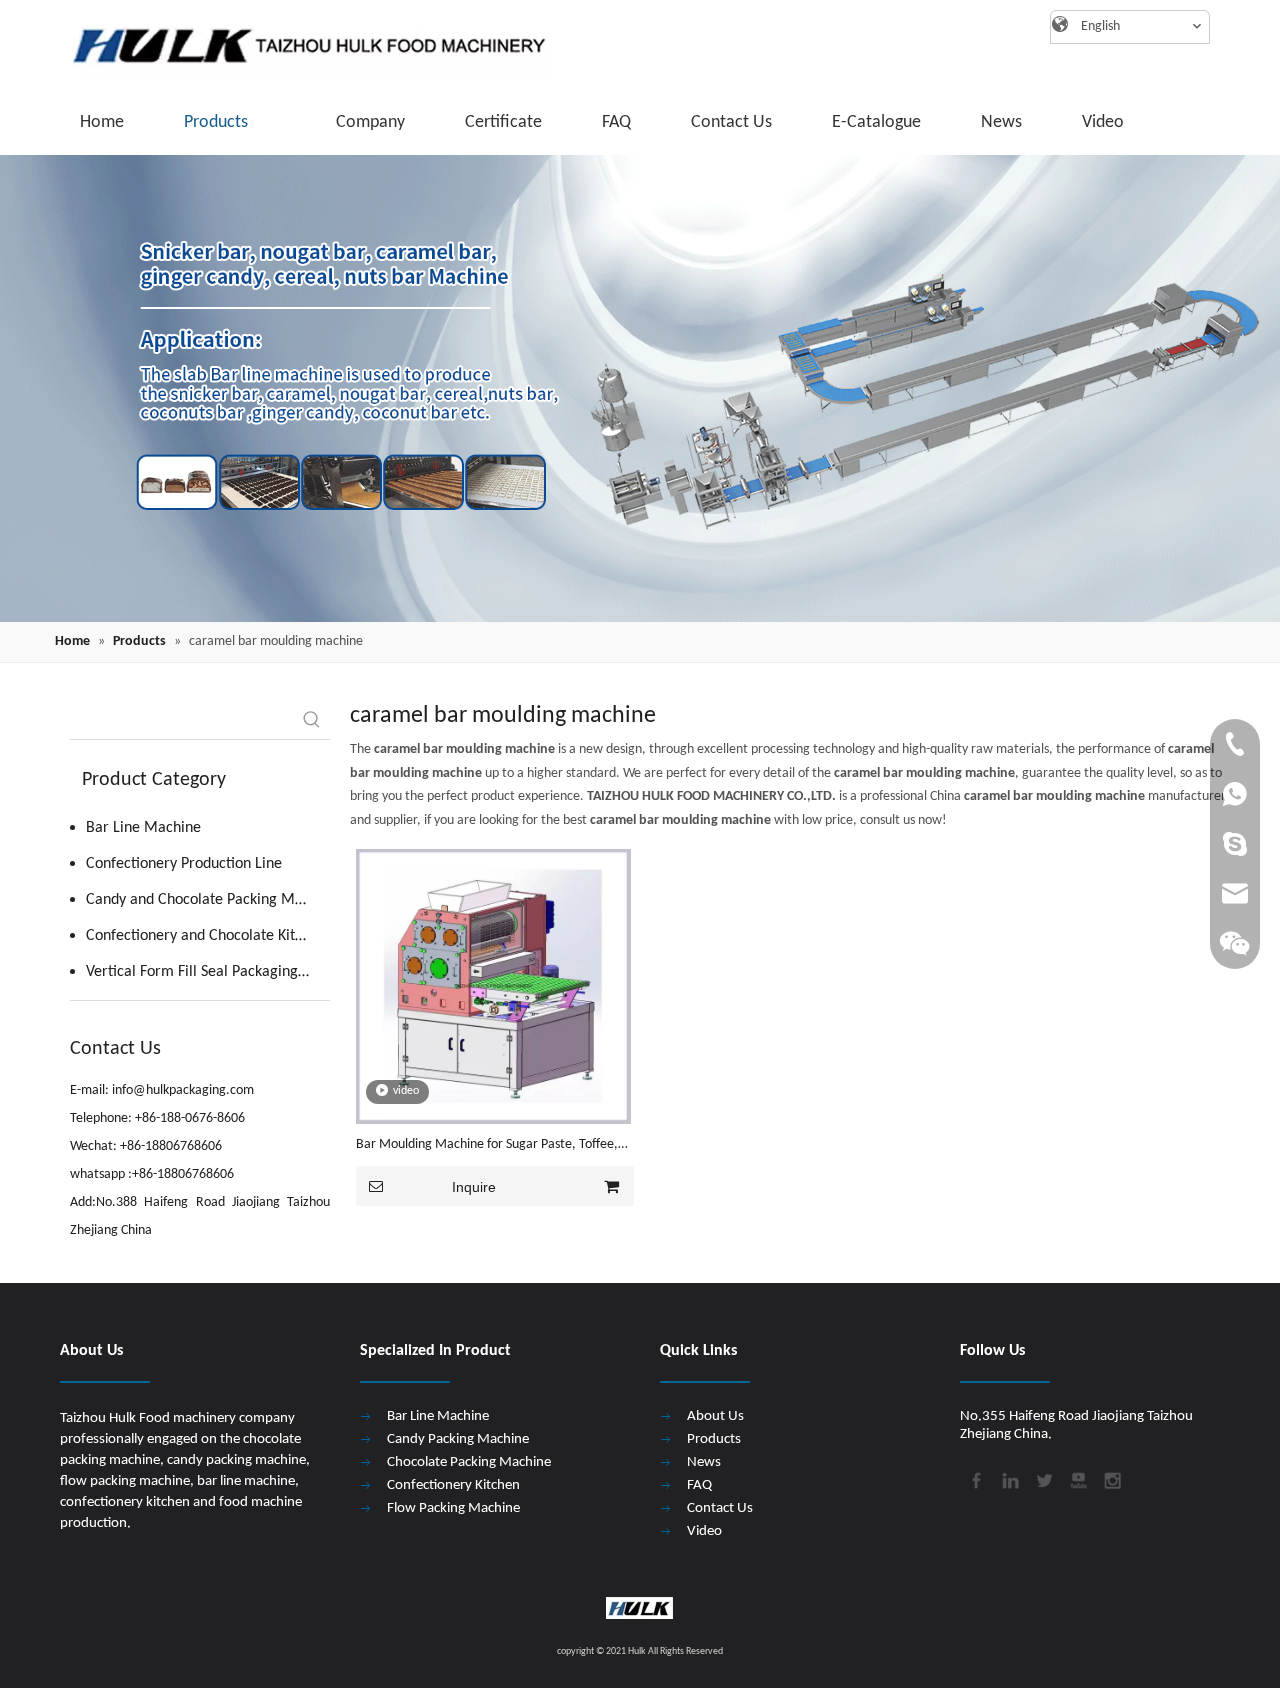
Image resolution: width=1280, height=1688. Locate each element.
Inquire (474, 1187)
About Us (715, 1416)
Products (714, 1439)
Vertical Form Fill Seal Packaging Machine (208, 972)
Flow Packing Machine (453, 1508)
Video (704, 1531)
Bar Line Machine (143, 828)
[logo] (300, 45)
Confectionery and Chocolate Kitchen (206, 936)
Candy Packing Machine (458, 1439)
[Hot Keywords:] (312, 721)
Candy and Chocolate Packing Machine (208, 900)
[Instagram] (1111, 1478)
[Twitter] (1043, 1478)
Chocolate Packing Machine (469, 1462)
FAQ (699, 1485)
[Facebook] (975, 1478)
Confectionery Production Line (184, 864)
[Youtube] (1077, 1478)
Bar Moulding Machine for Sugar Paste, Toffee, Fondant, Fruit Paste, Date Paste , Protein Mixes (490, 1146)
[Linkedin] (1009, 1478)
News (704, 1462)
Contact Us (720, 1508)
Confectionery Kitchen (453, 1485)
